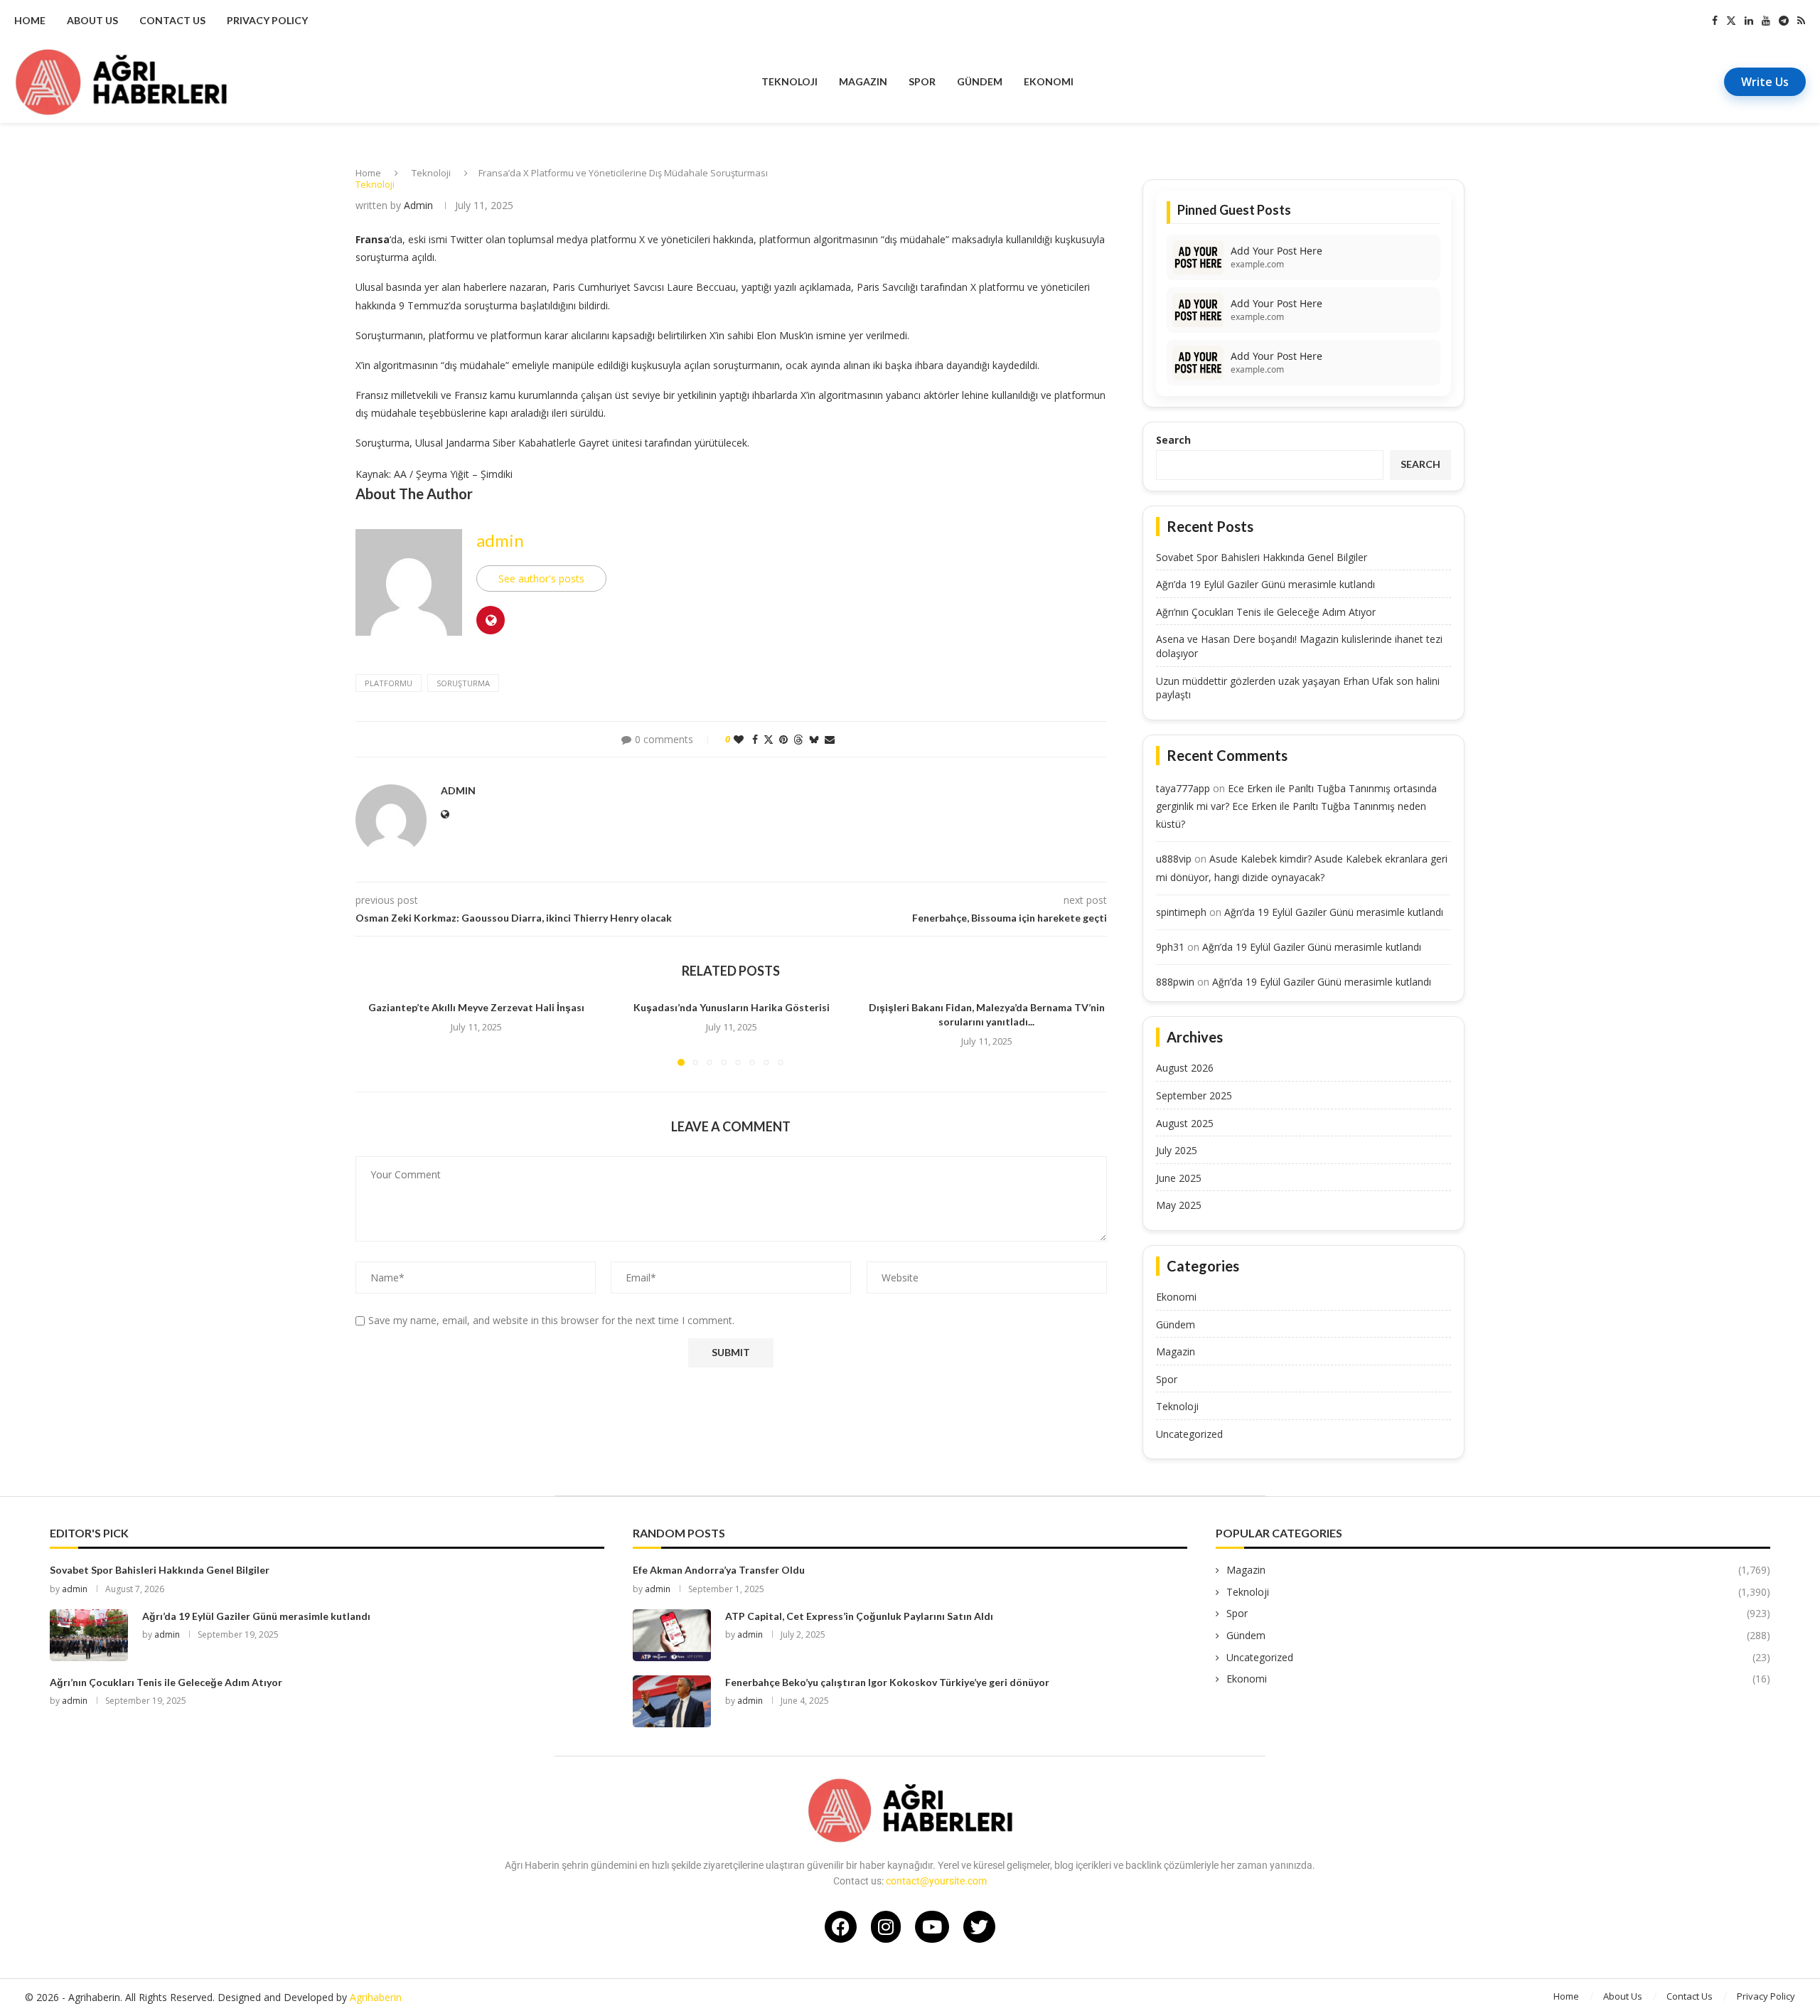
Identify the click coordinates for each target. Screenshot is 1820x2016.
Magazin (863, 81)
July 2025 (1177, 1150)
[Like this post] (739, 739)
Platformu (389, 683)
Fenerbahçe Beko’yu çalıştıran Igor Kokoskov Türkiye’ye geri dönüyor (887, 1682)
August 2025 (1185, 1123)
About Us (92, 20)
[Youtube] (1766, 21)
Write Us (1765, 82)
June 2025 (1179, 1178)
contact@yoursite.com (936, 1881)
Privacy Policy (267, 20)
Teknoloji (789, 81)
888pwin (1175, 982)
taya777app (1183, 788)
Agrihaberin (376, 1997)
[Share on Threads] (798, 739)
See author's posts (541, 578)
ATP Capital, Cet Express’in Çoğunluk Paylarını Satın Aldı (859, 1616)
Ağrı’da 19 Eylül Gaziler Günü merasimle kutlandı (1265, 584)
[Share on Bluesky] (814, 739)
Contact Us (172, 20)
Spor (922, 81)
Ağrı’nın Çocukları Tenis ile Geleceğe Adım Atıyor (1266, 612)
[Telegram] (1784, 21)
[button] (375, 1033)
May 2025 (1179, 1205)
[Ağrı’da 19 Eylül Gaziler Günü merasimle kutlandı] (89, 1635)
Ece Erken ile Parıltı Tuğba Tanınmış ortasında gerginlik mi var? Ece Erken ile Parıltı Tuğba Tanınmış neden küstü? (1296, 806)
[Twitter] (1731, 21)
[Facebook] (1715, 21)
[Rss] (1801, 21)
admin (418, 205)
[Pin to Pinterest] (783, 739)
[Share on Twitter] (769, 739)
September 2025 (1194, 1095)
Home (30, 20)
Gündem (980, 81)
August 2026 (1185, 1068)
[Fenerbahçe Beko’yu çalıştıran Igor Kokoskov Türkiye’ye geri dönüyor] (672, 1701)
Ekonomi (1049, 81)
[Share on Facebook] (755, 739)
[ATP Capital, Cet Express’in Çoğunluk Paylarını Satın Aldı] (672, 1635)
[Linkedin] (1749, 21)
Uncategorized (1189, 1434)
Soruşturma (463, 683)
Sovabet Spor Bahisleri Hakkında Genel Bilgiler (1262, 557)
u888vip (1174, 859)
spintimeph (1181, 912)
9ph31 (1170, 947)
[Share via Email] (830, 739)
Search (1173, 440)
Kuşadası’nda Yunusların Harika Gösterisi (732, 1007)
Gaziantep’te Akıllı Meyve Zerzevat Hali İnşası (476, 1007)
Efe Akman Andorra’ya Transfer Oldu (719, 1570)
